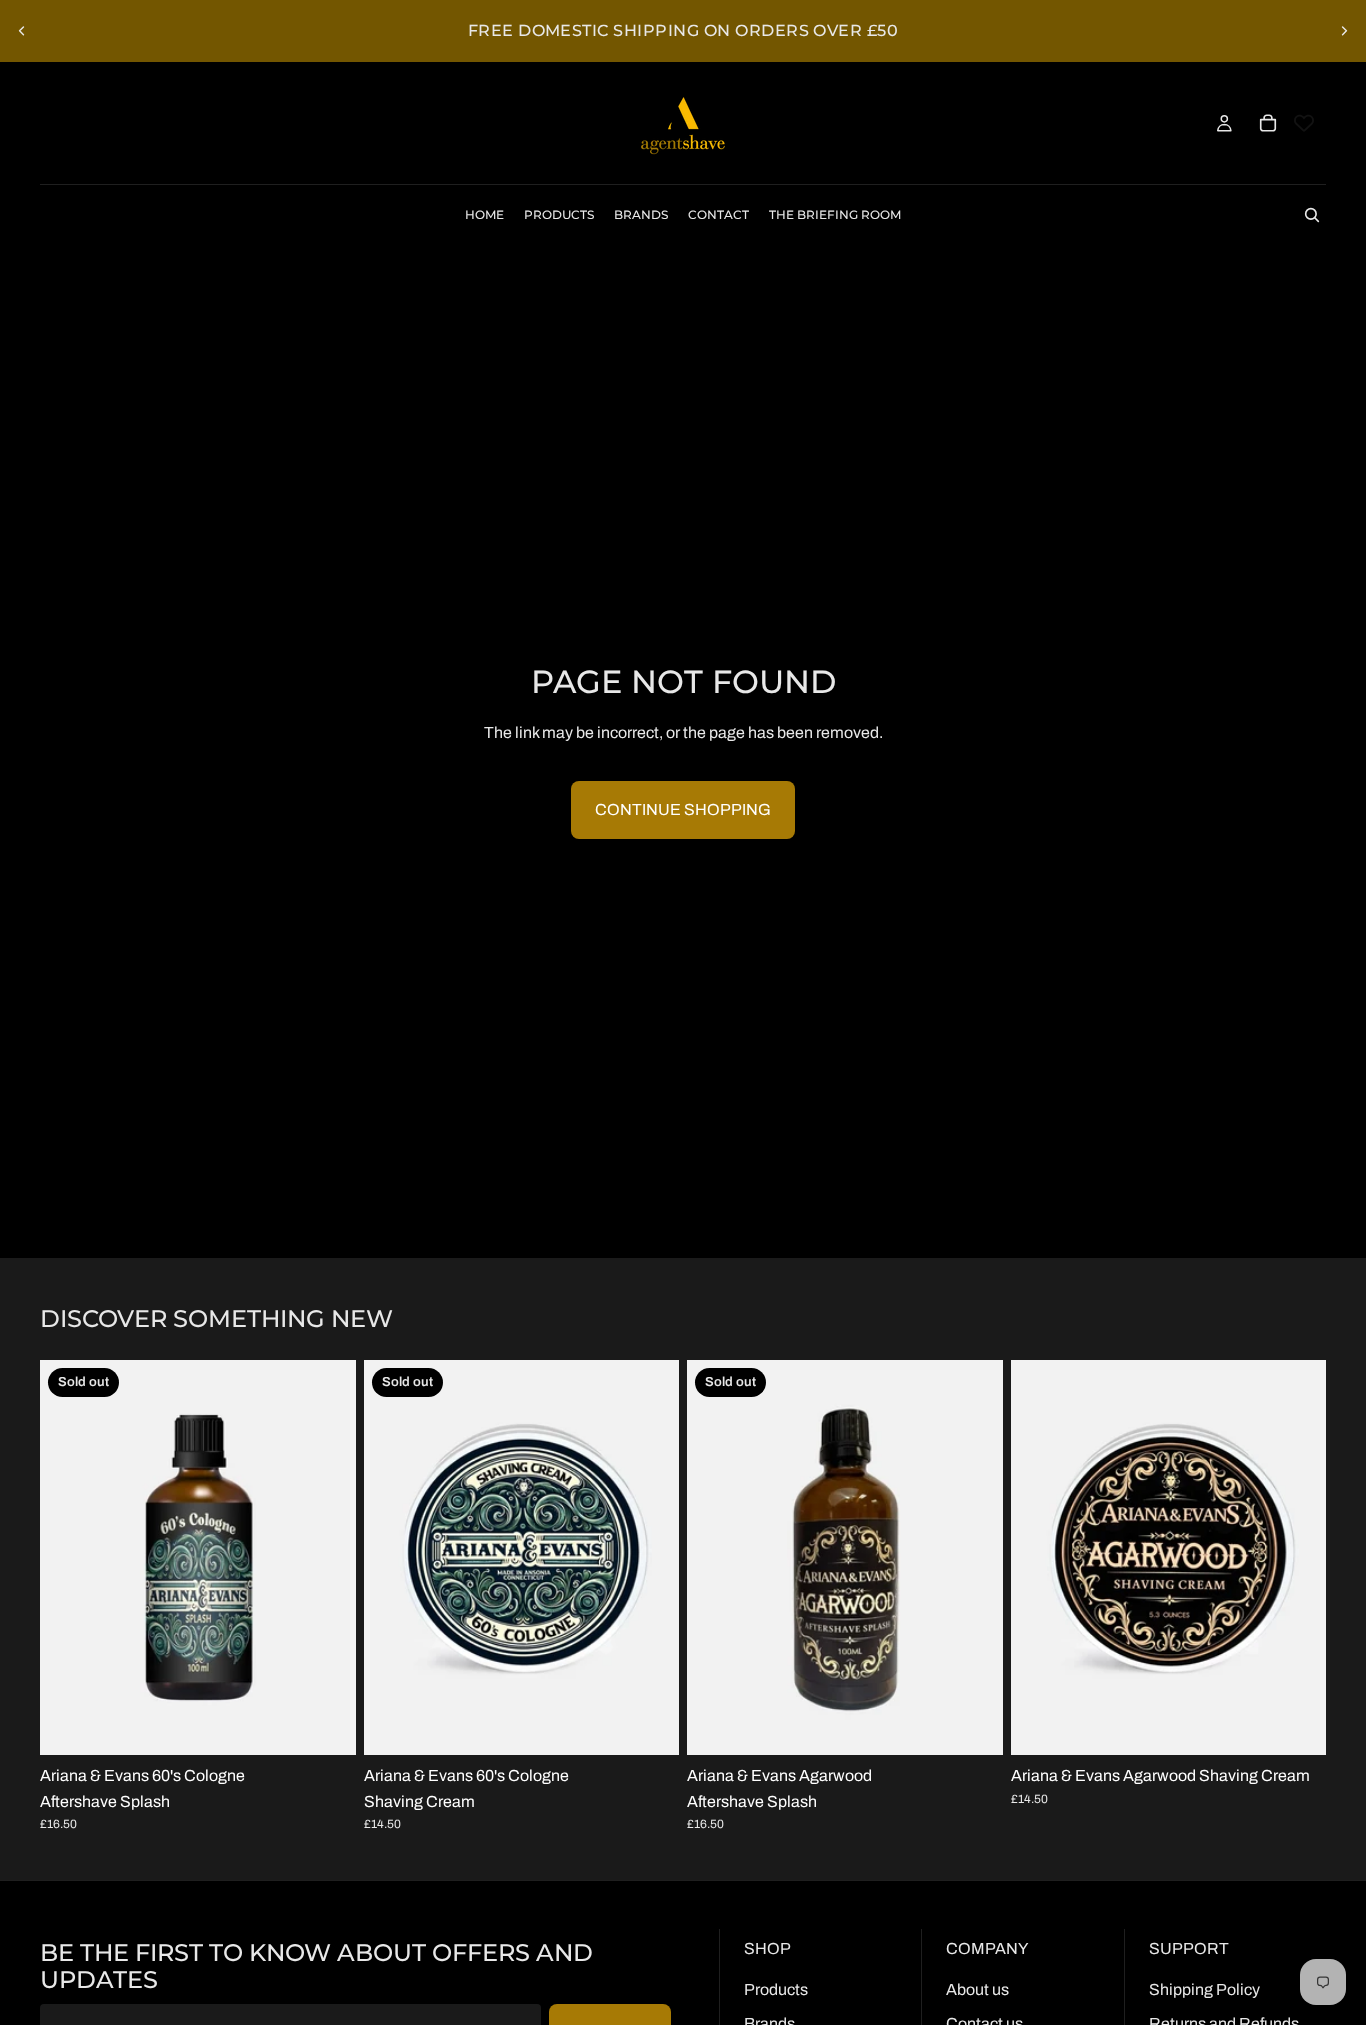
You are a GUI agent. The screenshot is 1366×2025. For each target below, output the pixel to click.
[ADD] (1295, 1724)
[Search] (1312, 215)
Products (776, 1989)
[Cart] (1268, 123)
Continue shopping (683, 809)
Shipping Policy (1204, 1989)
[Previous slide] (22, 31)
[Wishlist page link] (1304, 123)
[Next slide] (1344, 31)
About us (977, 1989)
